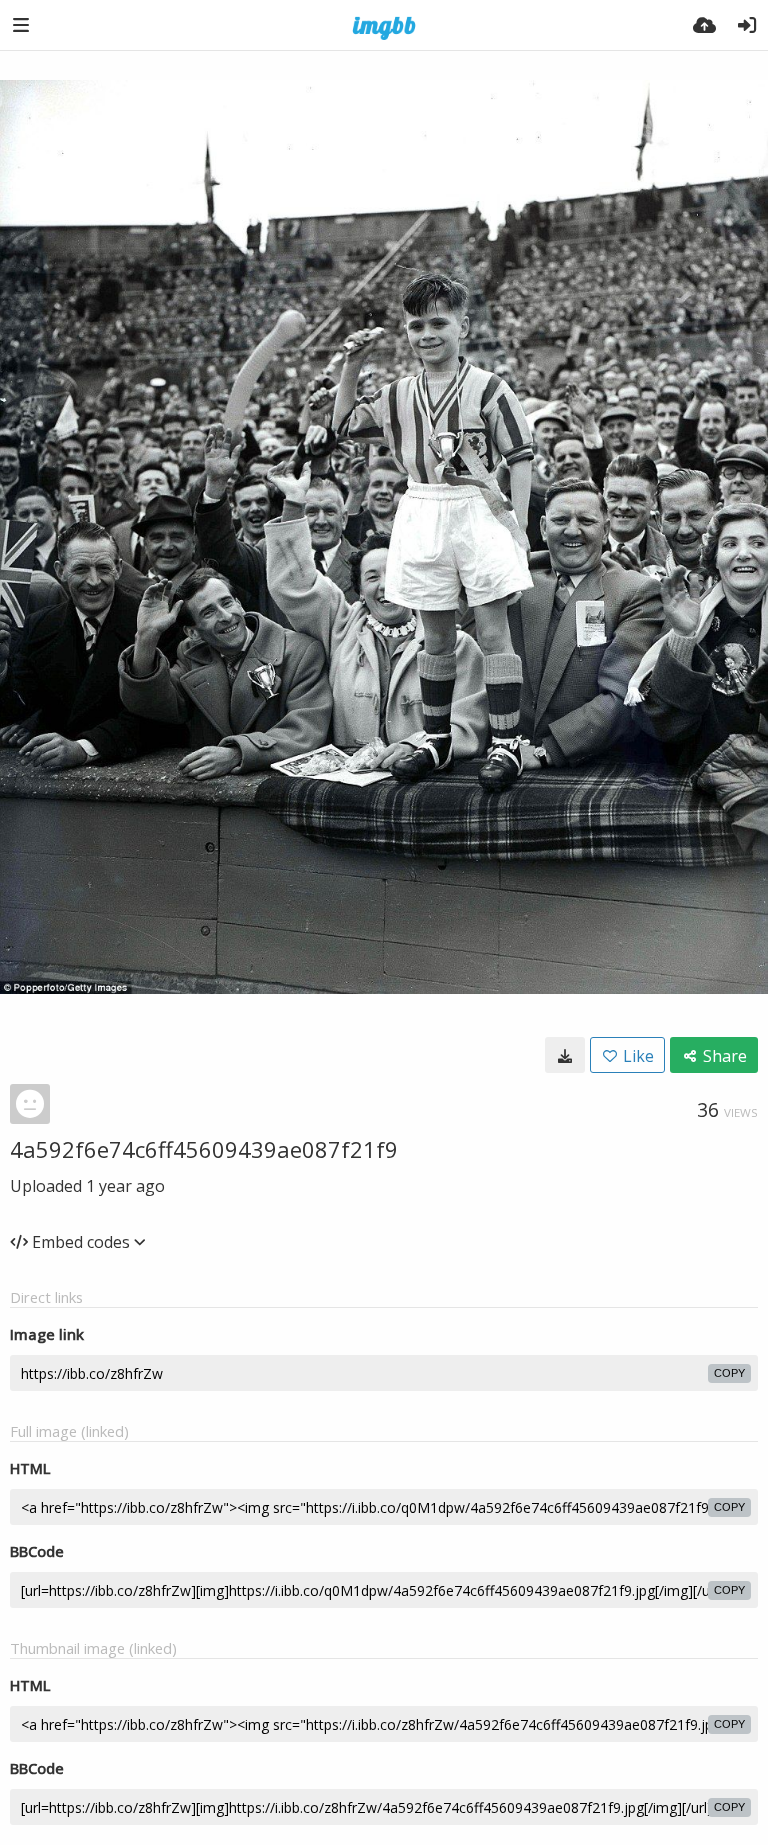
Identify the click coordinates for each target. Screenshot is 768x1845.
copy (729, 1373)
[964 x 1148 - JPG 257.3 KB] (565, 1055)
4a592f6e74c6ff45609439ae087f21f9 (204, 1149)
